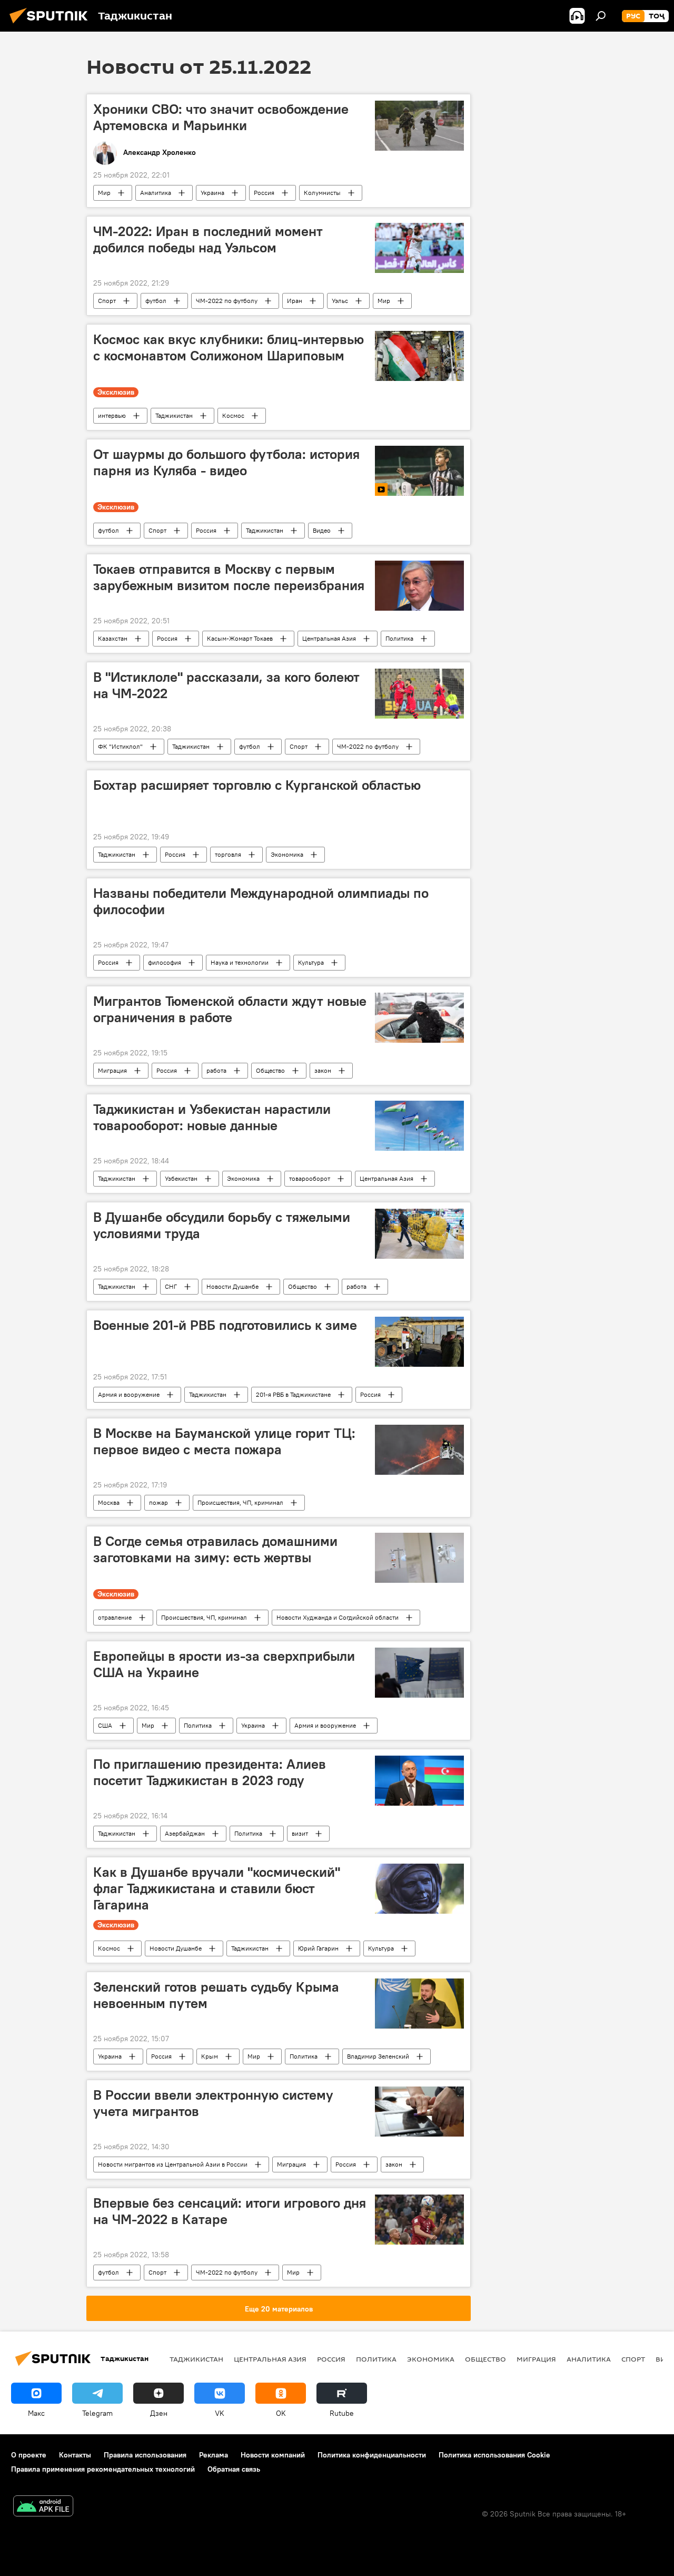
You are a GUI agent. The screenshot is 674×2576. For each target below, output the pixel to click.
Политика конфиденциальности (372, 2455)
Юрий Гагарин (318, 1948)
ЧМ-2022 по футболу (227, 301)
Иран (295, 301)
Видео (322, 530)
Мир (104, 193)
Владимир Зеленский (378, 2056)
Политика (399, 638)
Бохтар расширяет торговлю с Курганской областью (257, 785)
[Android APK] (43, 2507)
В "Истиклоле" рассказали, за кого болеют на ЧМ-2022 (226, 685)
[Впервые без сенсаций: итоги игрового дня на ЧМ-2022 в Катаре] (419, 2220)
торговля (228, 854)
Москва (109, 1502)
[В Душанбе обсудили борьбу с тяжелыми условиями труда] (419, 1234)
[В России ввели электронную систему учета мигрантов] (419, 2112)
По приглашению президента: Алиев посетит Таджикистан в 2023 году (210, 1772)
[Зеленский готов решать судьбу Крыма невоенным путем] (419, 2004)
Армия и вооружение (129, 1394)
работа (216, 1070)
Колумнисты (322, 193)
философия (165, 962)
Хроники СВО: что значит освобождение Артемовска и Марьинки (221, 117)
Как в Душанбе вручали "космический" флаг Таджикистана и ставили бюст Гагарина (217, 1888)
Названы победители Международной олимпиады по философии (261, 901)
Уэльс (340, 301)
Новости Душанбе (232, 1286)
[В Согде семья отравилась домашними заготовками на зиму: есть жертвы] (419, 1558)
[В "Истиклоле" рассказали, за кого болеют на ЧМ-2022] (419, 694)
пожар (158, 1502)
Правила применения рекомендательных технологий (103, 2469)
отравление (115, 1617)
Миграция (112, 1070)
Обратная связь (234, 2469)
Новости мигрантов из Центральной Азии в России (173, 2164)
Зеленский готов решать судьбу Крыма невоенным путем (216, 1995)
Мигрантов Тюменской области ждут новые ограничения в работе (230, 1009)
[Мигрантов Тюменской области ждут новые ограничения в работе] (419, 1018)
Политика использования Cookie (494, 2455)
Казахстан (113, 638)
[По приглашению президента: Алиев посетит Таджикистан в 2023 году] (419, 1781)
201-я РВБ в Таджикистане (293, 1394)
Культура (311, 962)
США (105, 1725)
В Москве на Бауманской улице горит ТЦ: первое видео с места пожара (224, 1441)
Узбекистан (181, 1178)
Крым (210, 2056)
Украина (212, 193)
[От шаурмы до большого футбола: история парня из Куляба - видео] (419, 471)
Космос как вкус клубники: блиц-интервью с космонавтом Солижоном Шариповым (229, 347)
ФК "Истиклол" (120, 746)
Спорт (107, 301)
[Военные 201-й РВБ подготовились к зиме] (419, 1342)
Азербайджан (185, 1833)
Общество (270, 1070)
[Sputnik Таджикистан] (52, 25)
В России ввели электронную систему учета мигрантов (213, 2103)
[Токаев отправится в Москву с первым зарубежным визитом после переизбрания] (419, 586)
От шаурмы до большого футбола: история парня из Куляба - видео (226, 462)
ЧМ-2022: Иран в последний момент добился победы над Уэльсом (208, 239)
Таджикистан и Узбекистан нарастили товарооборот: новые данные (212, 1117)
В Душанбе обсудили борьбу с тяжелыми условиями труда (222, 1225)
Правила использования (145, 2455)
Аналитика (156, 193)
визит (300, 1833)
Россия (264, 193)
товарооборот (310, 1178)
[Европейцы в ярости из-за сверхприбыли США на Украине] (419, 1673)
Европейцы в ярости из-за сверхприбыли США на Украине (224, 1664)
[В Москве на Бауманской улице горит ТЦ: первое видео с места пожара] (419, 1450)
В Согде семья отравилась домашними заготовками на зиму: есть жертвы (215, 1549)
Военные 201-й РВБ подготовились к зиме (225, 1325)
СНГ (171, 1286)
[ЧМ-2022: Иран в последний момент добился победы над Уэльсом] (419, 248)
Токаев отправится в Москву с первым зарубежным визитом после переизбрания (229, 577)
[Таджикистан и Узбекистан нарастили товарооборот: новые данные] (419, 1126)
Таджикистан (174, 415)
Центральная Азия (329, 638)
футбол (156, 301)
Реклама (214, 2455)
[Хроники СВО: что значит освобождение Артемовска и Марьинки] (419, 126)
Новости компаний (273, 2455)
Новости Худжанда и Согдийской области (338, 1617)
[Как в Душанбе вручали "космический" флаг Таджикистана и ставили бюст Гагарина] (419, 1889)
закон (323, 1070)
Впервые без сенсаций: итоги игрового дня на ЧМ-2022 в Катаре (230, 2211)
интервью (112, 415)
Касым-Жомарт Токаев (240, 638)
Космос (233, 415)
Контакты (75, 2455)
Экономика (287, 854)
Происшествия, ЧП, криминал (240, 1502)
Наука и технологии (240, 962)
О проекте (29, 2455)
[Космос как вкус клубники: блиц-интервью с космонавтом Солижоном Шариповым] (419, 356)
